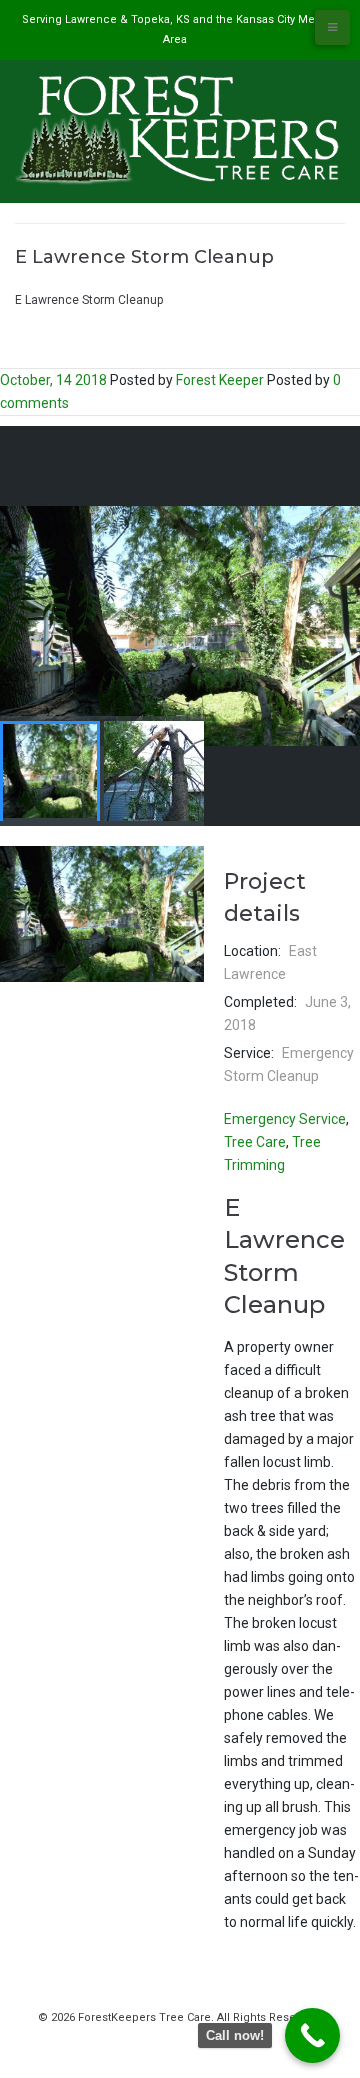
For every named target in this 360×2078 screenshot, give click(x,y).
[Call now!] (312, 2035)
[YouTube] (192, 2038)
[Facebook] (146, 2038)
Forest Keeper (220, 380)
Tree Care (255, 1142)
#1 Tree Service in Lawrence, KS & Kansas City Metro (160, 279)
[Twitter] (169, 2038)
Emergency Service (285, 1119)
